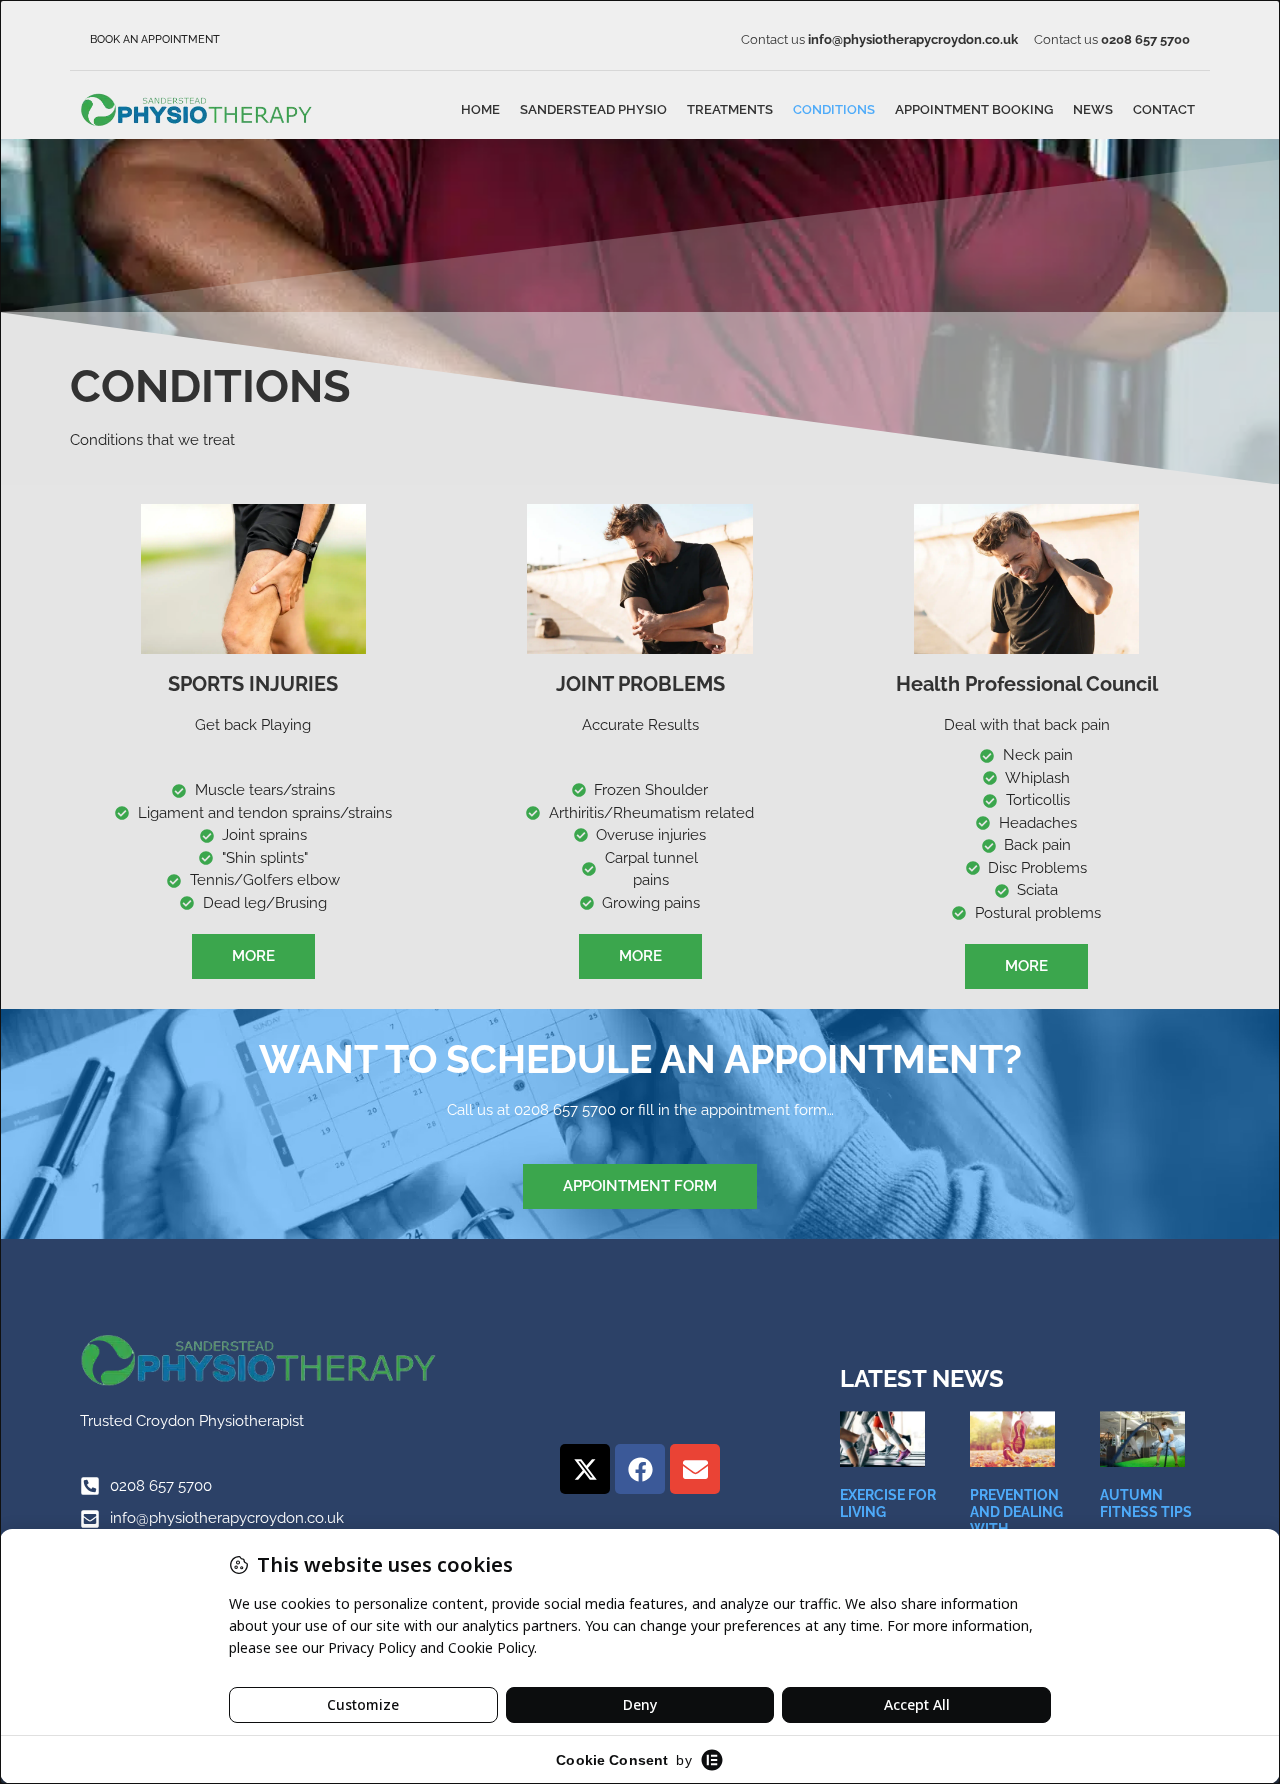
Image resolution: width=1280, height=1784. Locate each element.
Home (480, 109)
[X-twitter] (585, 1469)
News (1093, 109)
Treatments (730, 109)
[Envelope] (695, 1469)
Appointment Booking (974, 109)
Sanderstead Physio (593, 109)
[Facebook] (640, 1469)
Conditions (834, 109)
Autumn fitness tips (1146, 1503)
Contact (1164, 109)
